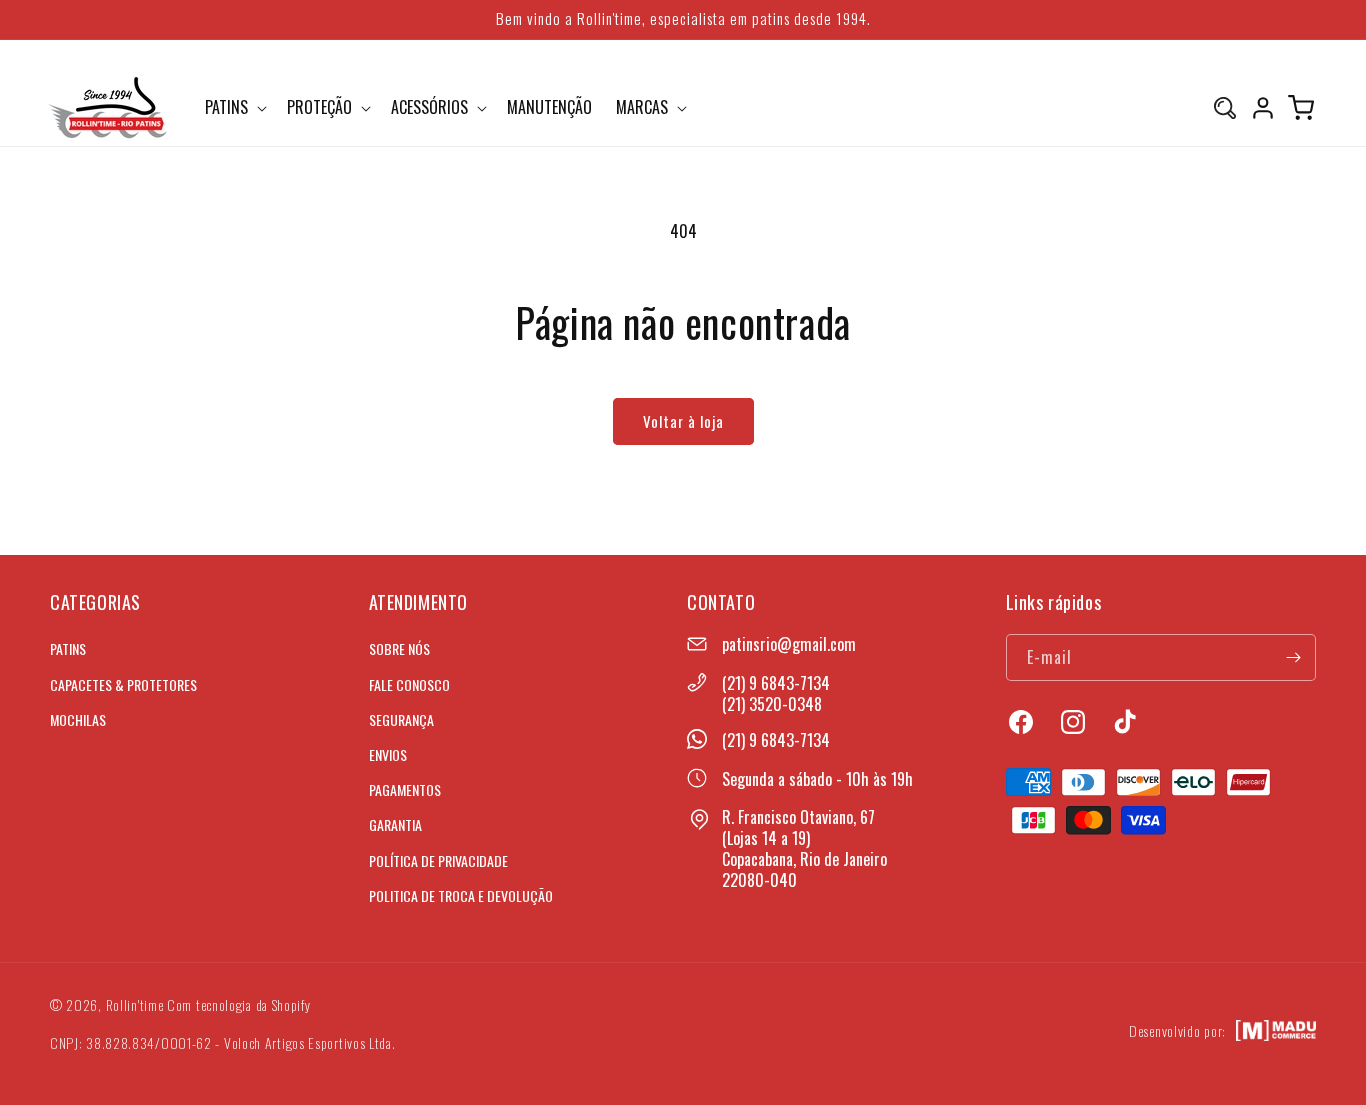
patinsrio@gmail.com (789, 644)
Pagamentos (405, 789)
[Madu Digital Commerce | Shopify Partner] (1276, 1031)
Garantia (395, 824)
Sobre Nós (399, 648)
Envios (388, 753)
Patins (68, 648)
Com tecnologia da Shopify (239, 1004)
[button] (234, 107)
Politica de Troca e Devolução (461, 894)
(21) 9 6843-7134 (776, 683)
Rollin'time (135, 1004)
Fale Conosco (409, 683)
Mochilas (78, 718)
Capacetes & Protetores (123, 683)
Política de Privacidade (438, 859)
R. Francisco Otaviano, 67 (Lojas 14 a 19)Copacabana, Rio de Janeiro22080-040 (804, 848)
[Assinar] (1293, 657)
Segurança (401, 718)
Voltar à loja (683, 421)
